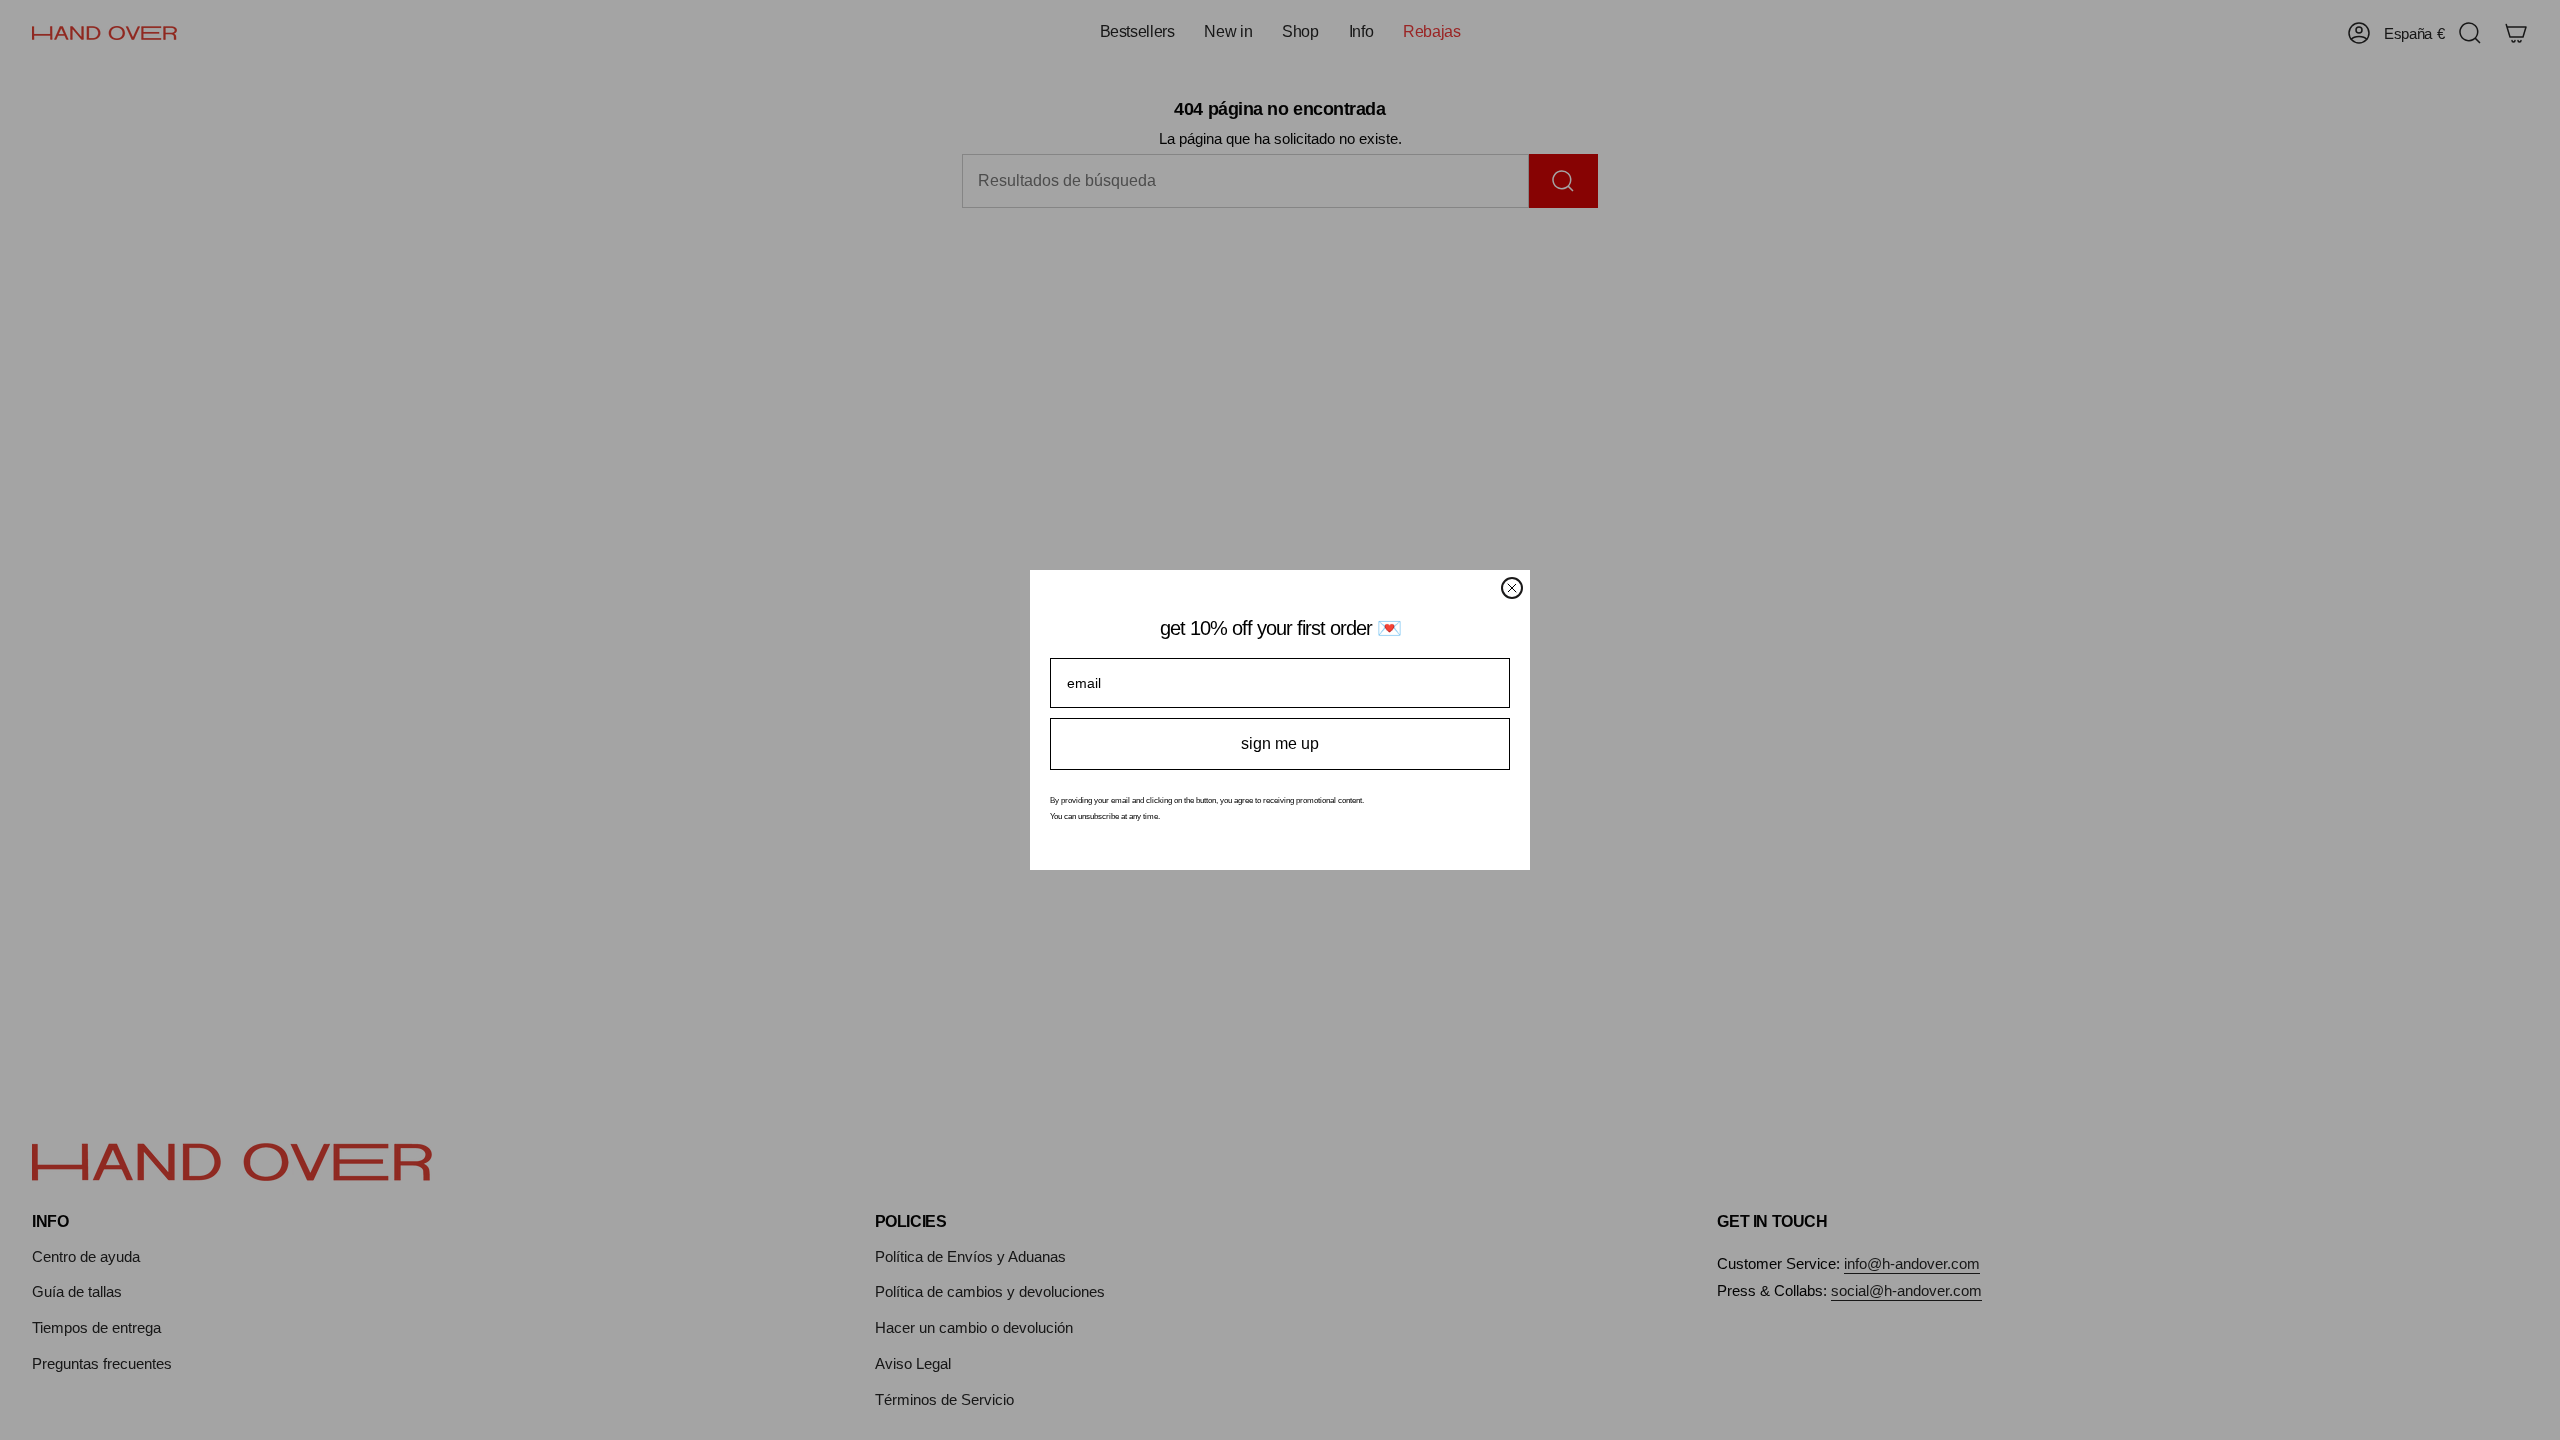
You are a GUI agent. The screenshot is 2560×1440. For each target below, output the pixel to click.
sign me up (1280, 743)
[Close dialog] (1512, 588)
